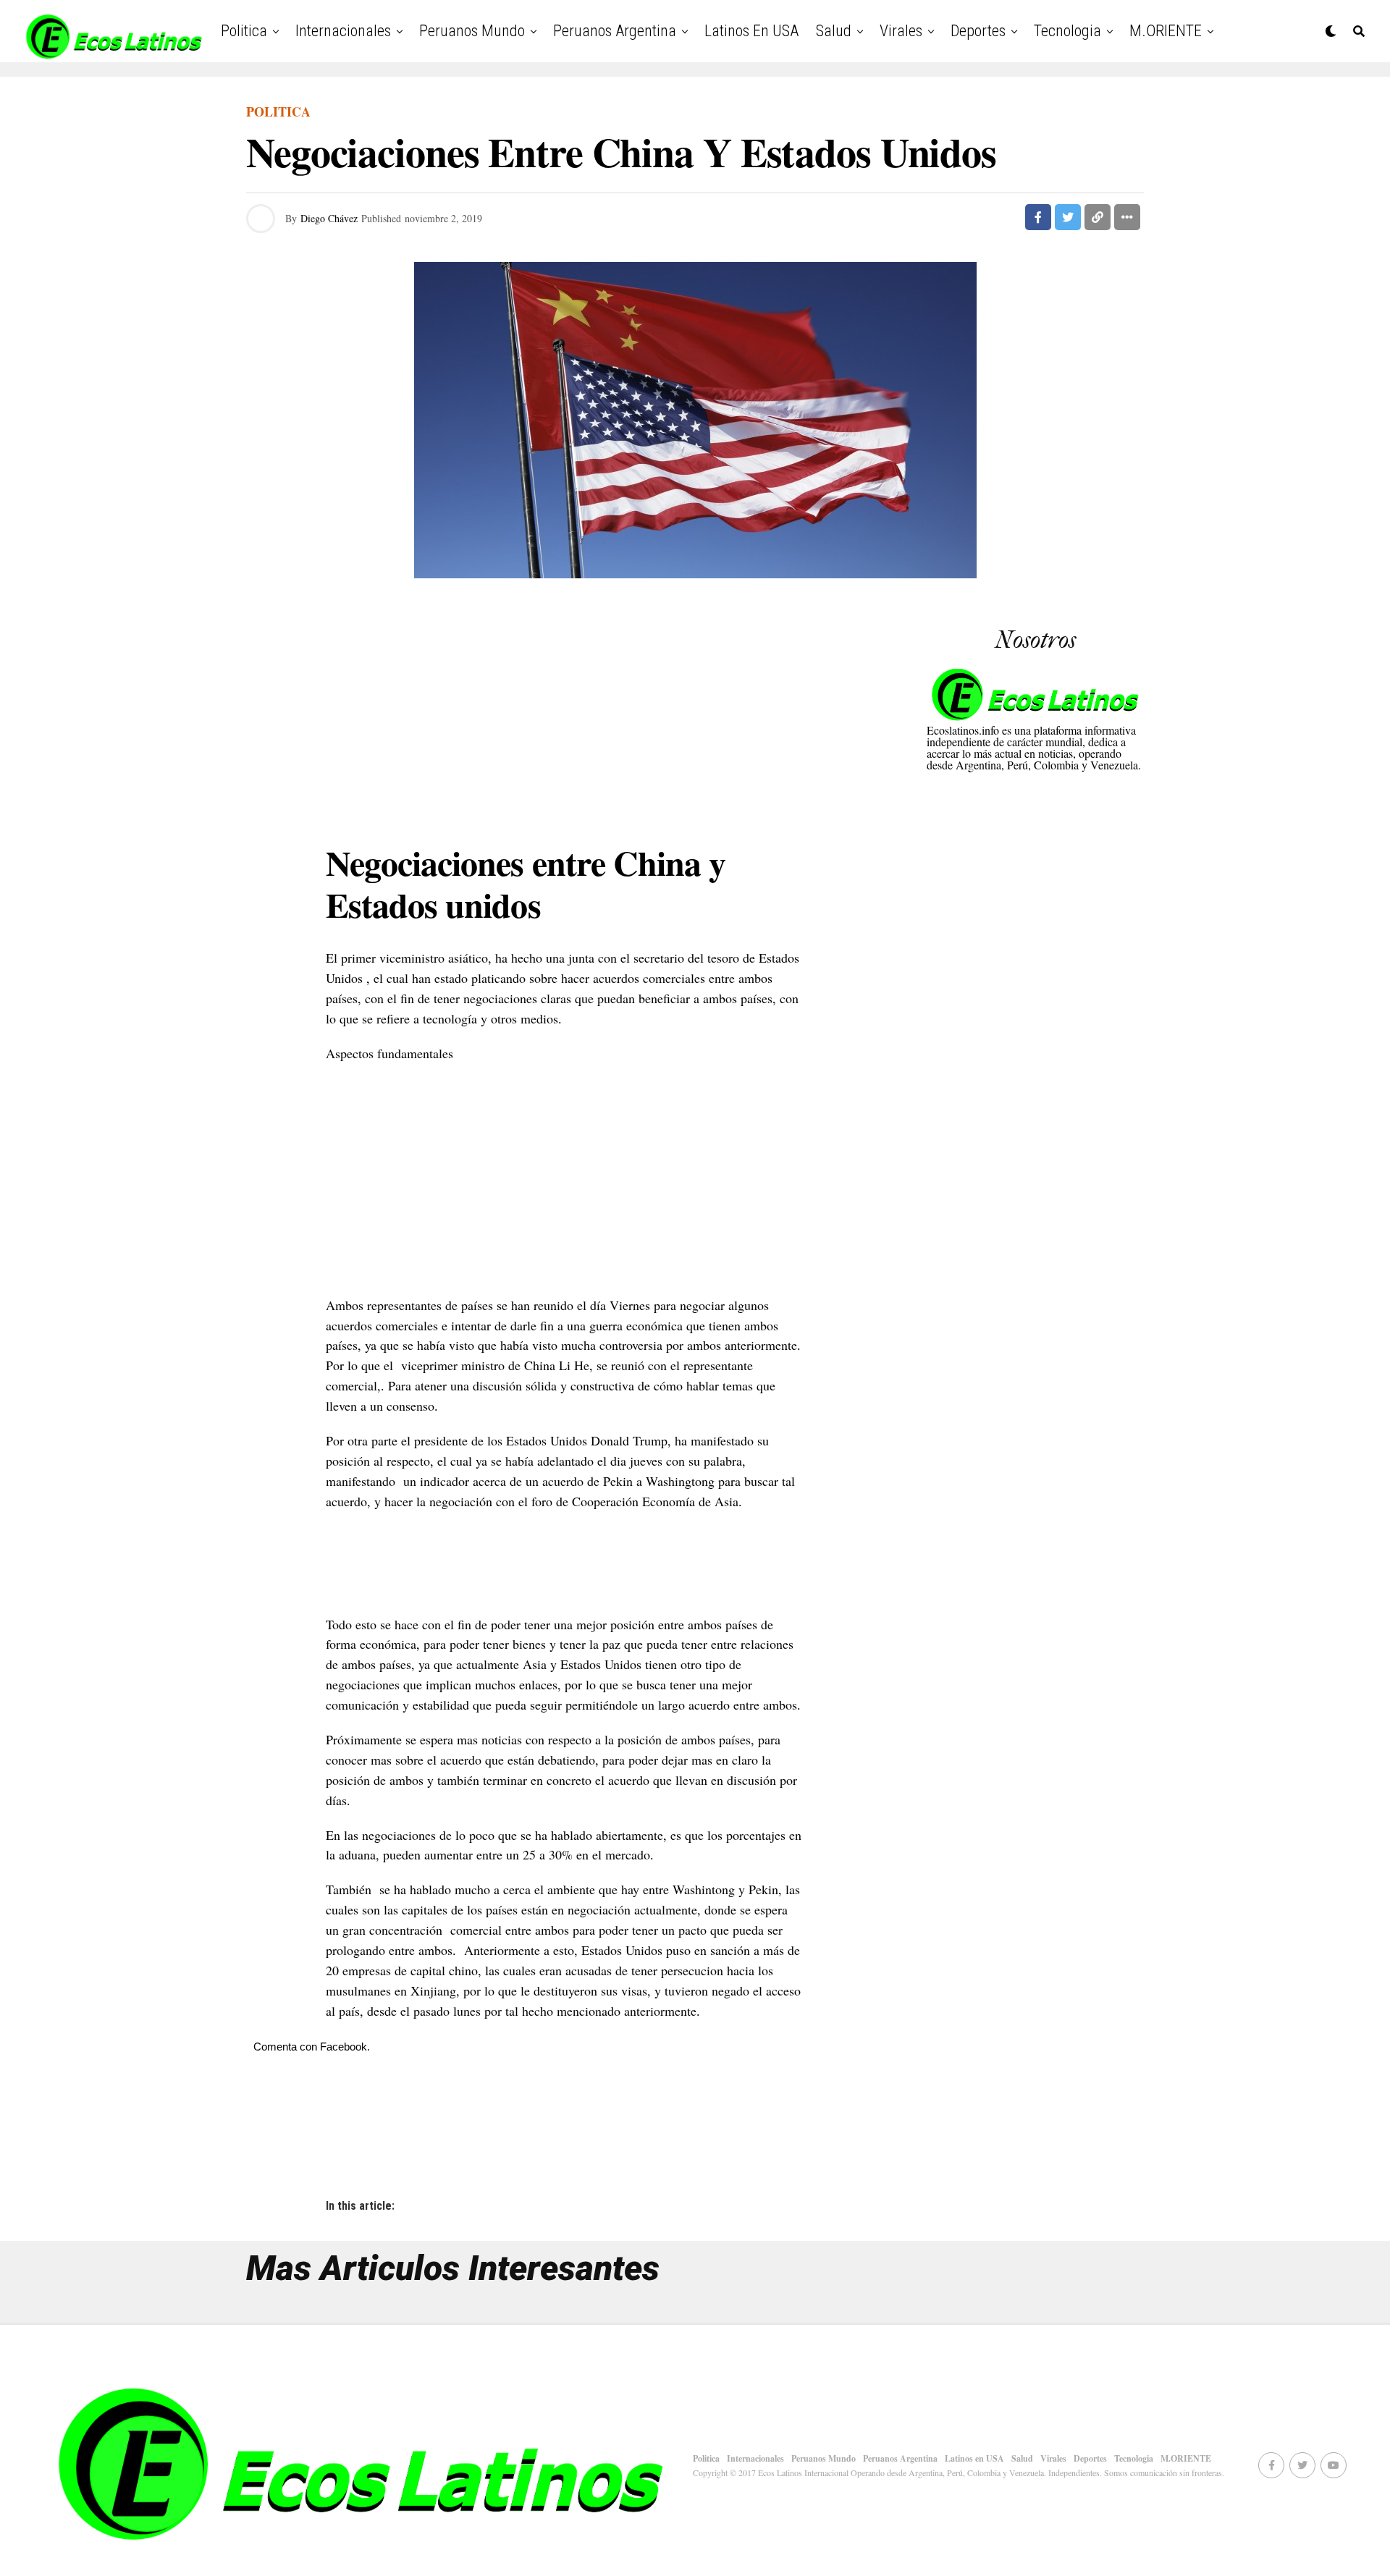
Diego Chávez (329, 218)
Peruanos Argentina (615, 31)
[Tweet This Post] (1068, 217)
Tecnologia (1067, 31)
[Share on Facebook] (1038, 217)
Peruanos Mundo (472, 31)
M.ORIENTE (1166, 31)
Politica (244, 31)
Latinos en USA (751, 31)
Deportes (978, 31)
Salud (834, 31)
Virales (901, 31)
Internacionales (343, 31)
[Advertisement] (565, 714)
